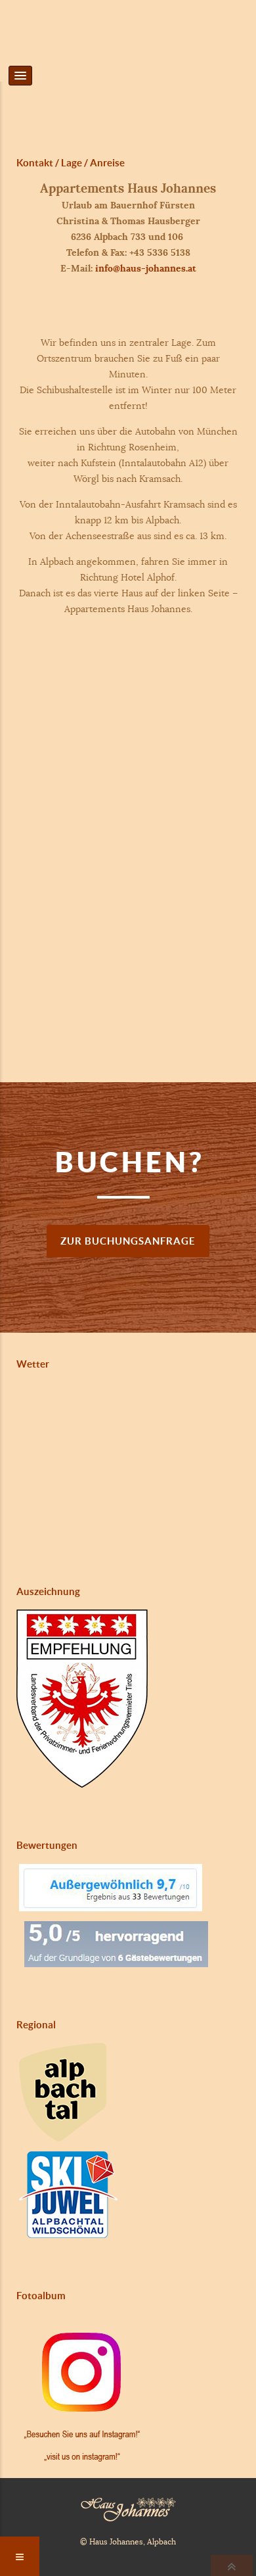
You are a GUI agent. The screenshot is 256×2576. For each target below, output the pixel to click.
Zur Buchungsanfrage (128, 1241)
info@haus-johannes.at (146, 268)
